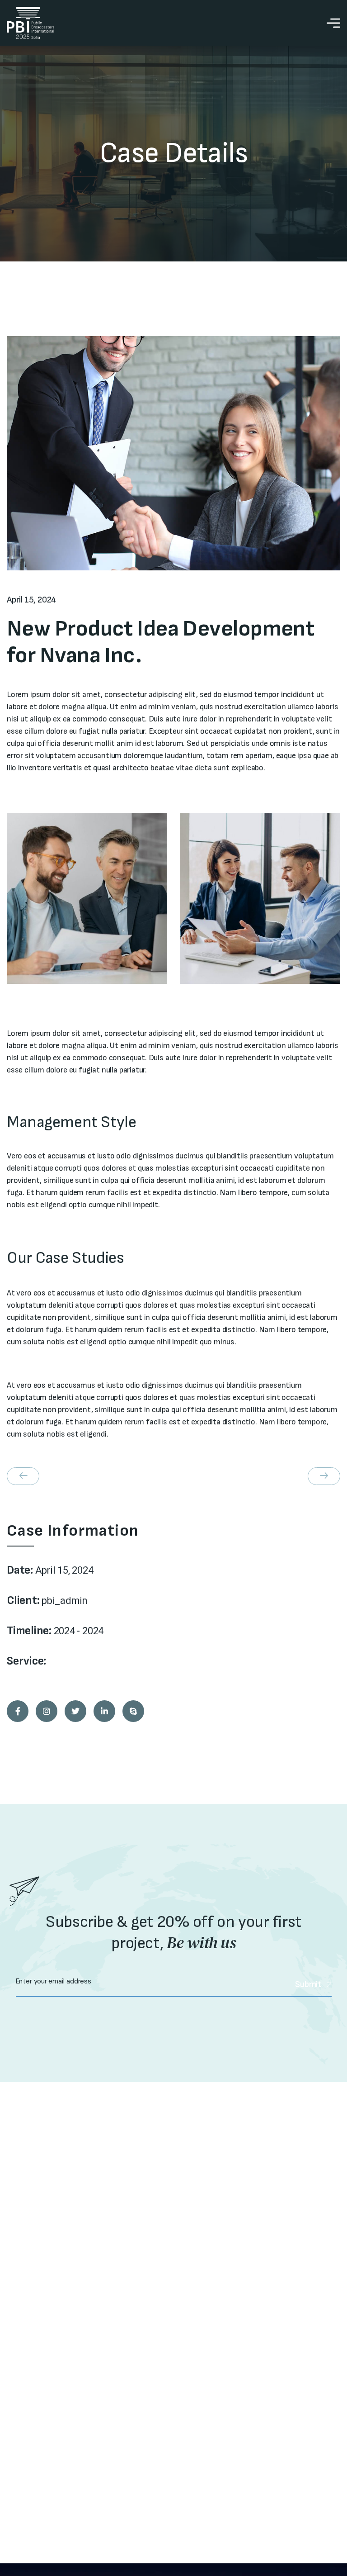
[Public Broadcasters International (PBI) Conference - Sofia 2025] (30, 23)
